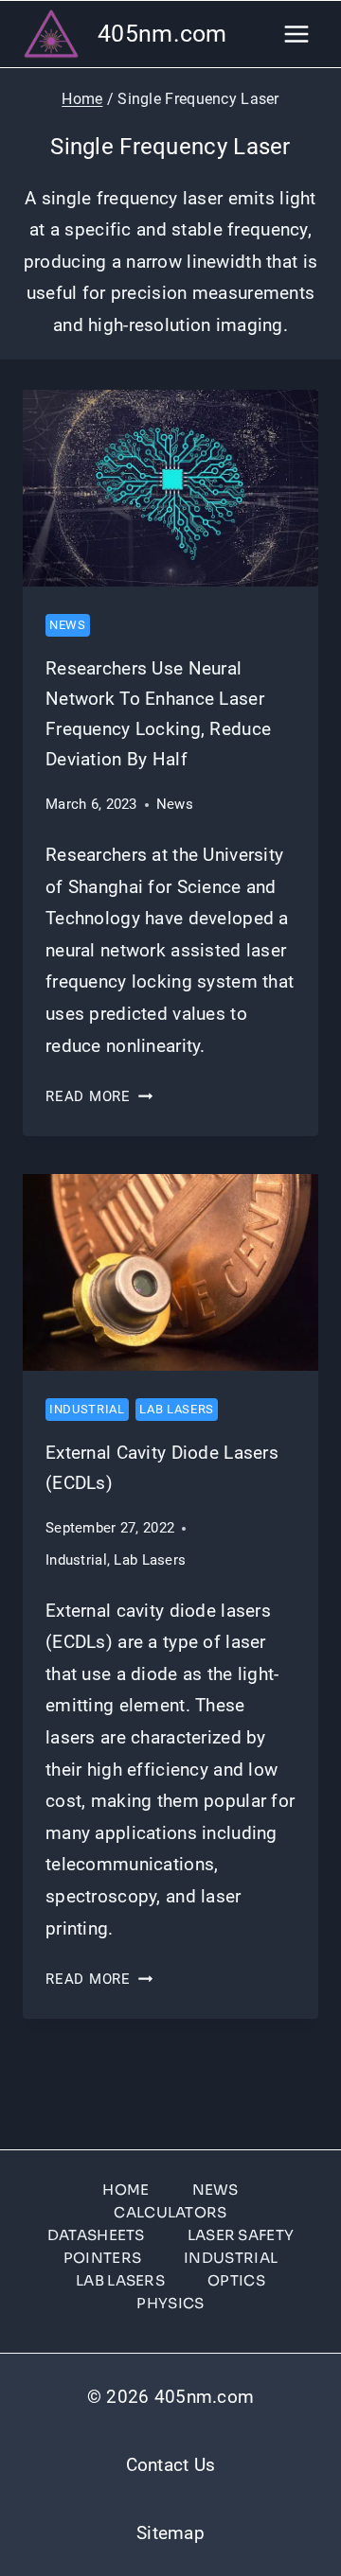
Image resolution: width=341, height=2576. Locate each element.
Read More (99, 1096)
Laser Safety (241, 2235)
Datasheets (96, 2235)
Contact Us (171, 2465)
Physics (170, 2303)
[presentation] (170, 488)
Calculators (170, 2212)
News (68, 625)
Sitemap (170, 2533)
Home (126, 2190)
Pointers (102, 2258)
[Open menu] (296, 34)
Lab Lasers (177, 1409)
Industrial (87, 1409)
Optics (236, 2280)
